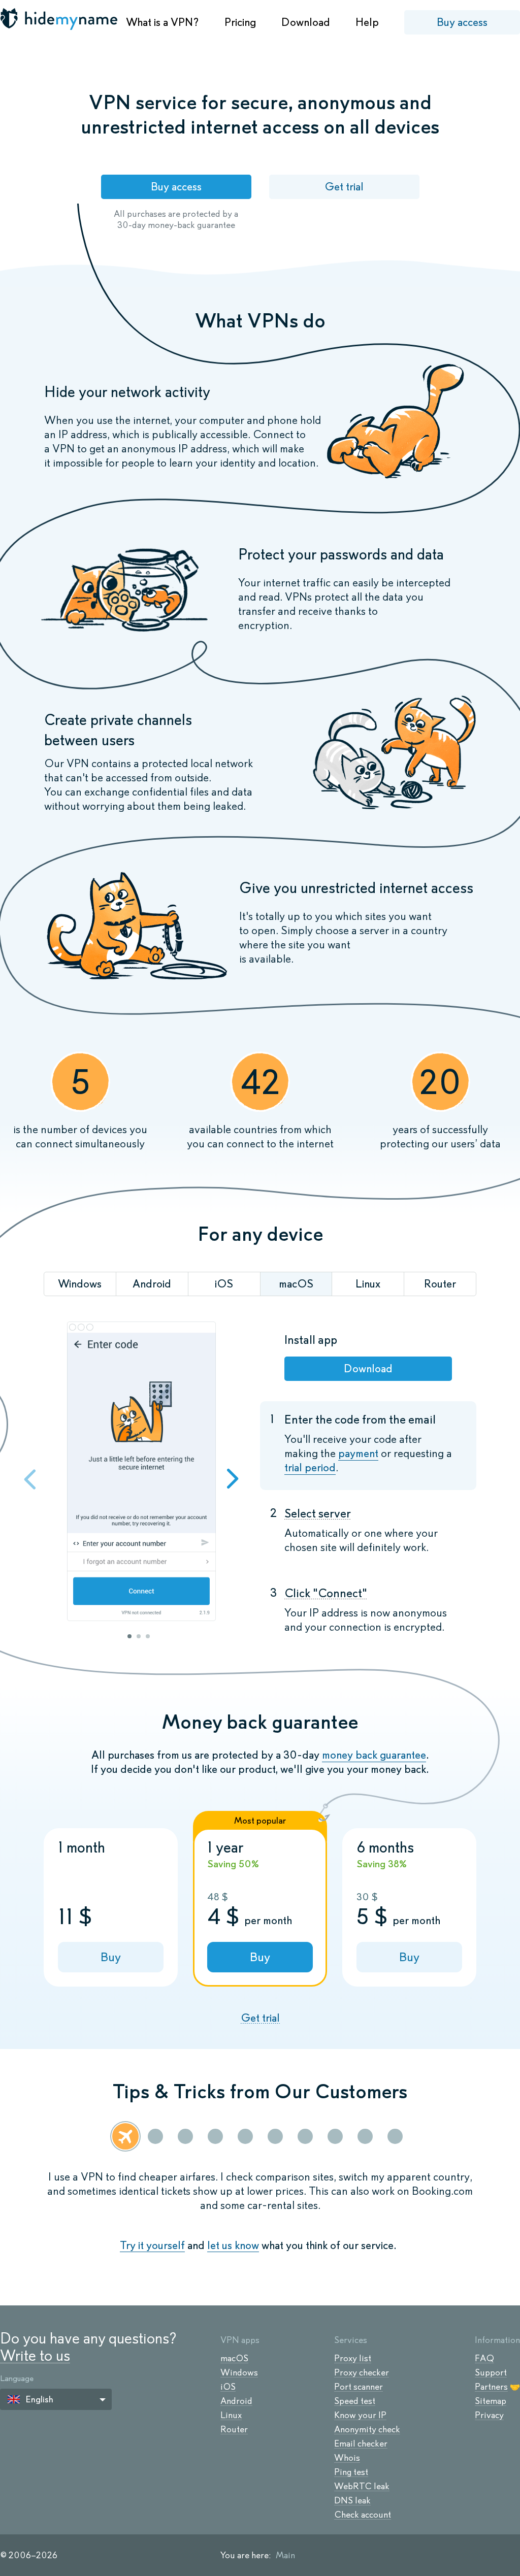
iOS (228, 2387)
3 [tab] (148, 1636)
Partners (491, 2387)
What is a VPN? (162, 22)
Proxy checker (362, 2372)
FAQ (484, 2358)
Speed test (355, 2401)
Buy (111, 1957)
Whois (347, 2458)
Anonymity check (367, 2429)
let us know (233, 2245)
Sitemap (491, 2401)
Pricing (240, 22)
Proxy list (353, 2358)
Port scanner (359, 2387)
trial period (310, 1467)
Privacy (489, 2415)
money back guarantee (374, 1755)
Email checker (361, 2443)
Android (236, 2401)
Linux (231, 2415)
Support (491, 2372)
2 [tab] (139, 1636)
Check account (363, 2515)
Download (306, 22)
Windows (239, 2372)
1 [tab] (129, 1636)
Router (234, 2429)
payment (358, 1453)
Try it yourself (152, 2245)
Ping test (351, 2472)
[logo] (60, 19)
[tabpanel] (141, 1473)
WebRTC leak (362, 2486)
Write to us (35, 2355)
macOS (234, 2358)
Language (17, 2378)
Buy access (462, 22)
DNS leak (352, 2500)
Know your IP (360, 2415)
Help (367, 22)
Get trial (344, 187)
